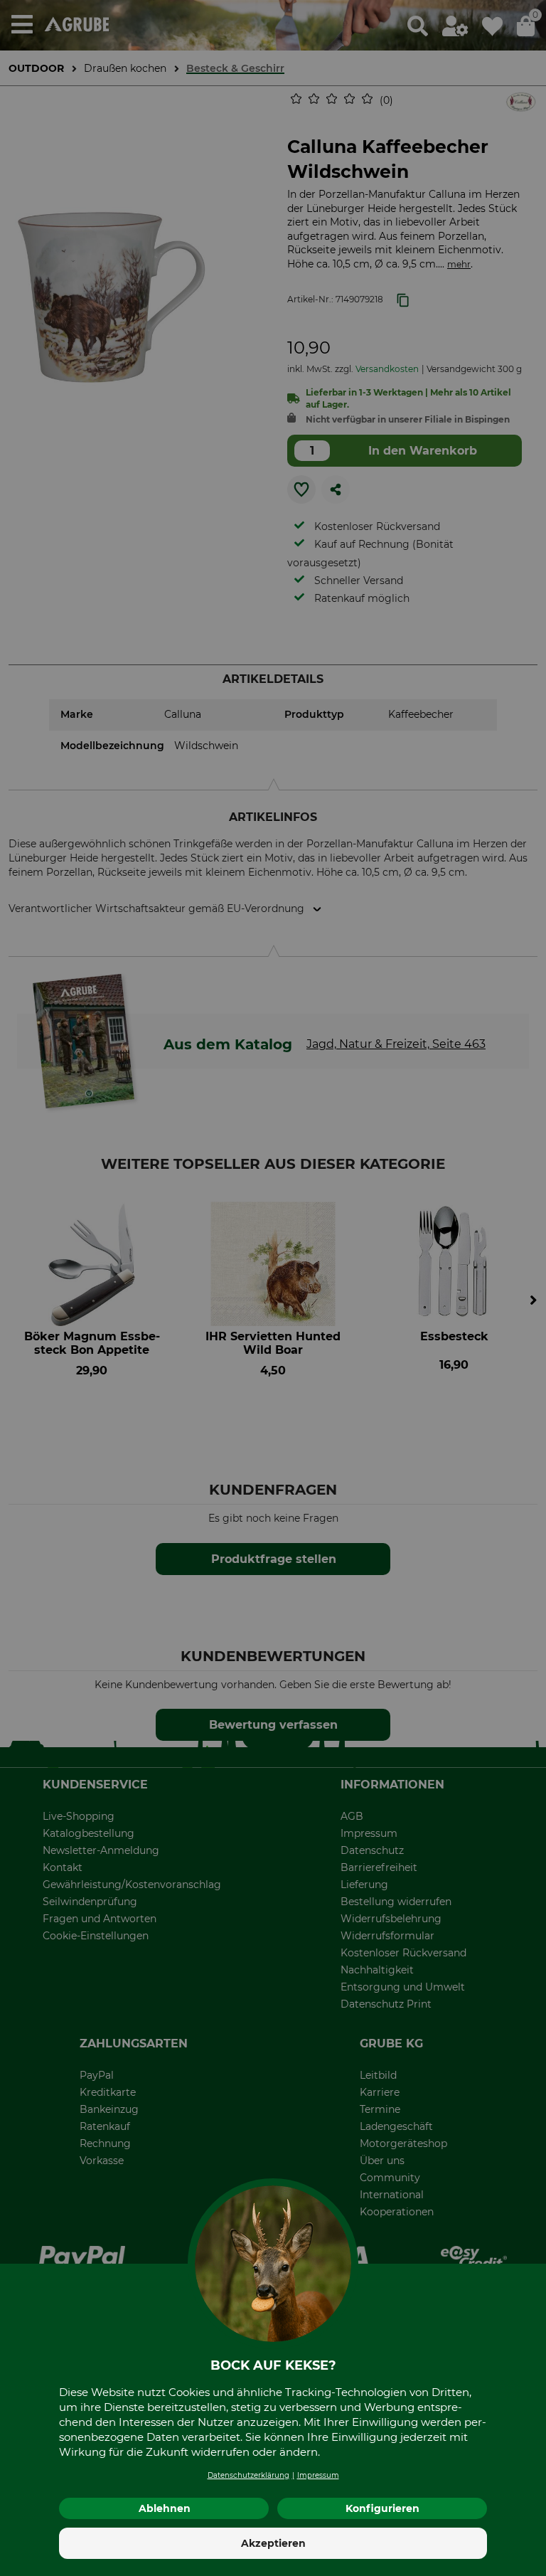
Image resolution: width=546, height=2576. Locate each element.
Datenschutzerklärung (248, 2475)
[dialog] (273, 1288)
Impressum (318, 2475)
